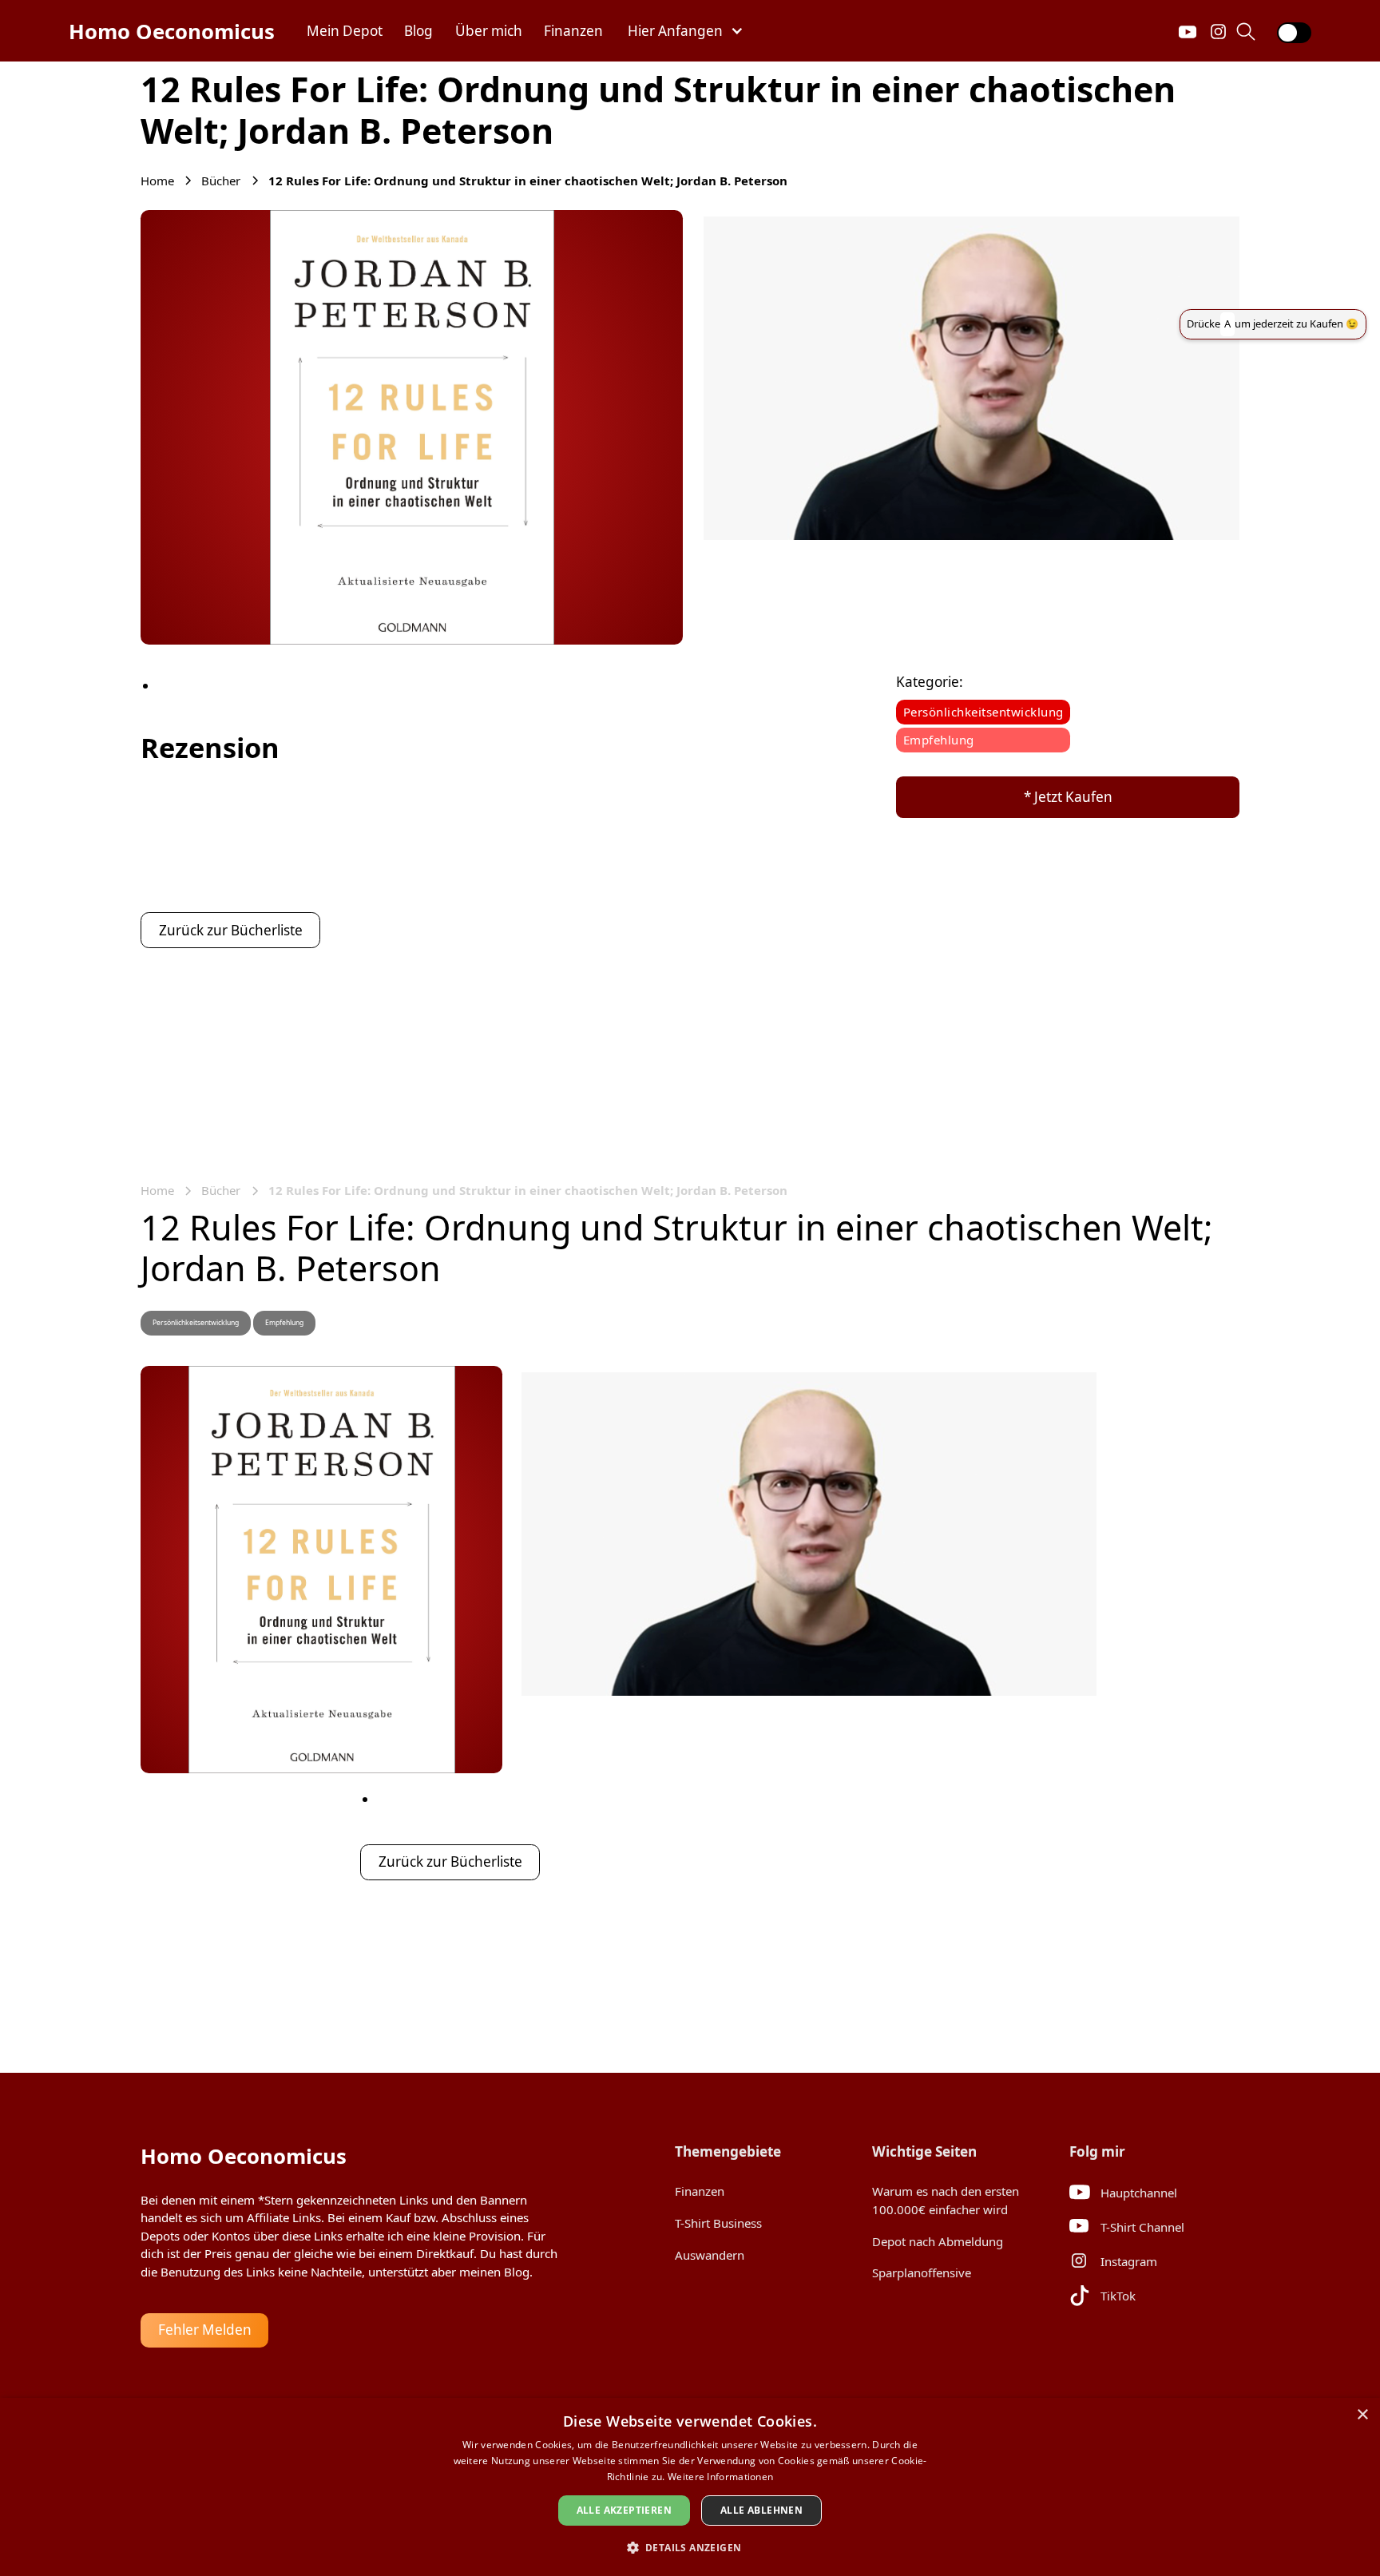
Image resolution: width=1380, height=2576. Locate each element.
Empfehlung (939, 740)
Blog (418, 31)
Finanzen (573, 31)
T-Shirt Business (718, 2223)
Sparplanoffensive (922, 2272)
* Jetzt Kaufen (1068, 797)
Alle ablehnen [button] (761, 2510)
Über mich (489, 31)
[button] (686, 31)
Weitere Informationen (720, 2477)
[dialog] (690, 2487)
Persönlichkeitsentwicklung (983, 712)
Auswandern (710, 2255)
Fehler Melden (205, 2330)
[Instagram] (1219, 31)
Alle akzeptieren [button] (624, 2510)
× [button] (1362, 2415)
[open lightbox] (412, 427)
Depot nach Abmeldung (938, 2241)
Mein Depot (345, 31)
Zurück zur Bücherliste (231, 930)
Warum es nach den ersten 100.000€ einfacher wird (946, 2200)
